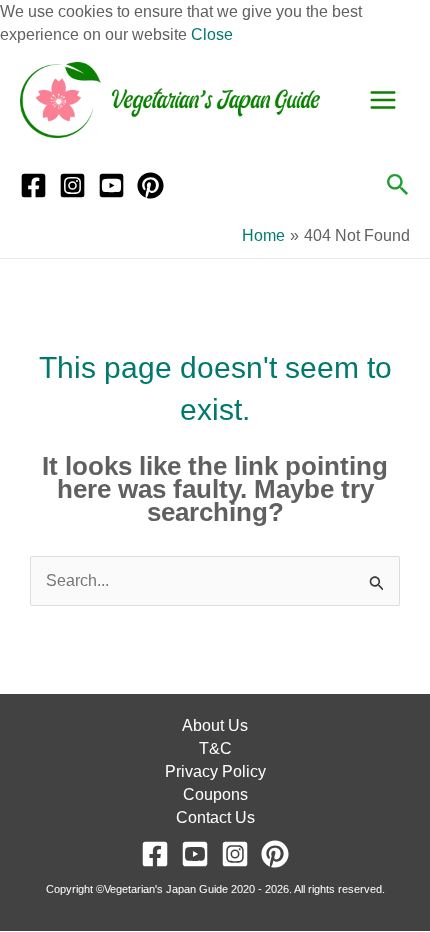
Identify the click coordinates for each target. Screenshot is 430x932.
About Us (215, 725)
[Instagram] (72, 185)
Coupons (215, 794)
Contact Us (215, 817)
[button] (398, 185)
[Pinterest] (150, 185)
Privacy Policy (215, 771)
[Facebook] (33, 185)
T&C (215, 748)
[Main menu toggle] (383, 100)
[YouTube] (111, 185)
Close (212, 34)
